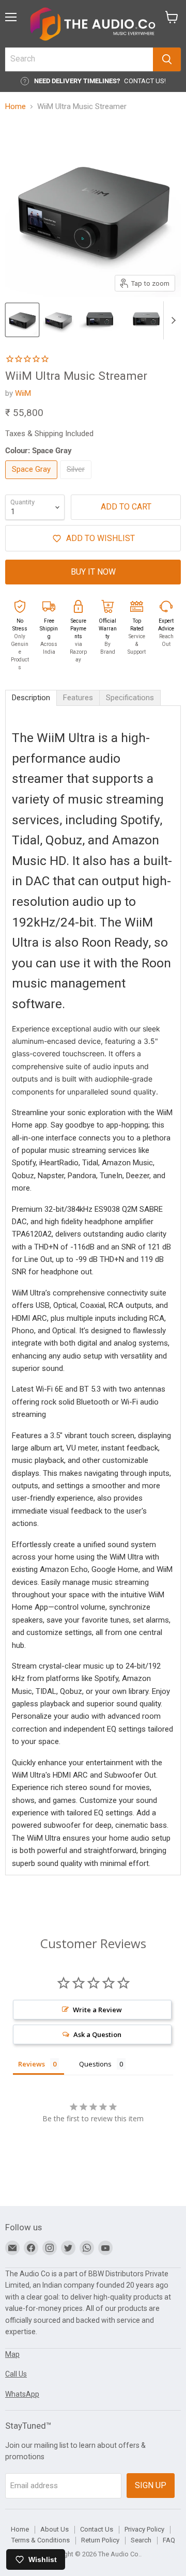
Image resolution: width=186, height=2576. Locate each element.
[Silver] (77, 482)
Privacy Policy (144, 2529)
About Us (55, 2529)
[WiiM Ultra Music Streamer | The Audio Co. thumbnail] (22, 320)
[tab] (31, 698)
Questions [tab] (95, 2064)
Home (16, 107)
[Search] (167, 59)
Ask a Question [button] (97, 2034)
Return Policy (100, 2540)
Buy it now (93, 572)
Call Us (16, 2374)
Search (141, 2540)
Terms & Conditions (41, 2540)
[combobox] (79, 59)
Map (12, 2354)
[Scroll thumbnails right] (172, 320)
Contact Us (97, 2529)
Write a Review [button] (97, 2010)
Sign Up (151, 2485)
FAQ (169, 2540)
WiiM (23, 393)
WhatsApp (22, 2394)
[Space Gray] (33, 482)
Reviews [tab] (32, 2064)
